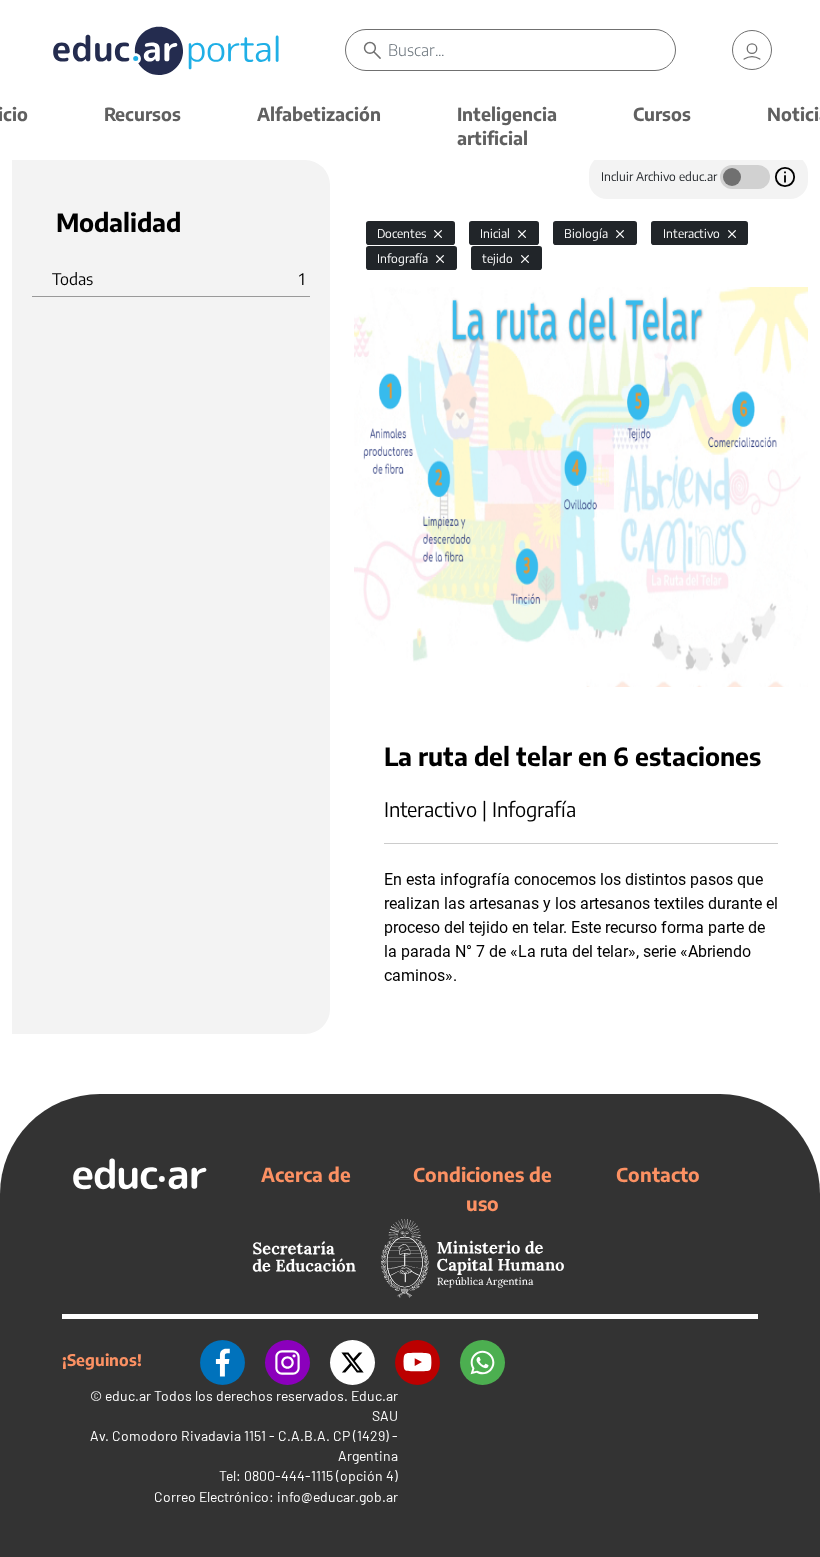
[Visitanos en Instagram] (287, 1360)
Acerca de (306, 1174)
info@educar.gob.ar (337, 1496)
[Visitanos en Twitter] (352, 1360)
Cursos (662, 113)
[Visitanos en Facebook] (222, 1360)
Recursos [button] (142, 113)
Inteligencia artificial (507, 125)
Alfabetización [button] (319, 113)
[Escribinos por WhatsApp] (482, 1360)
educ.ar (128, 1395)
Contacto (658, 1174)
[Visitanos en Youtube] (417, 1360)
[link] (752, 50)
